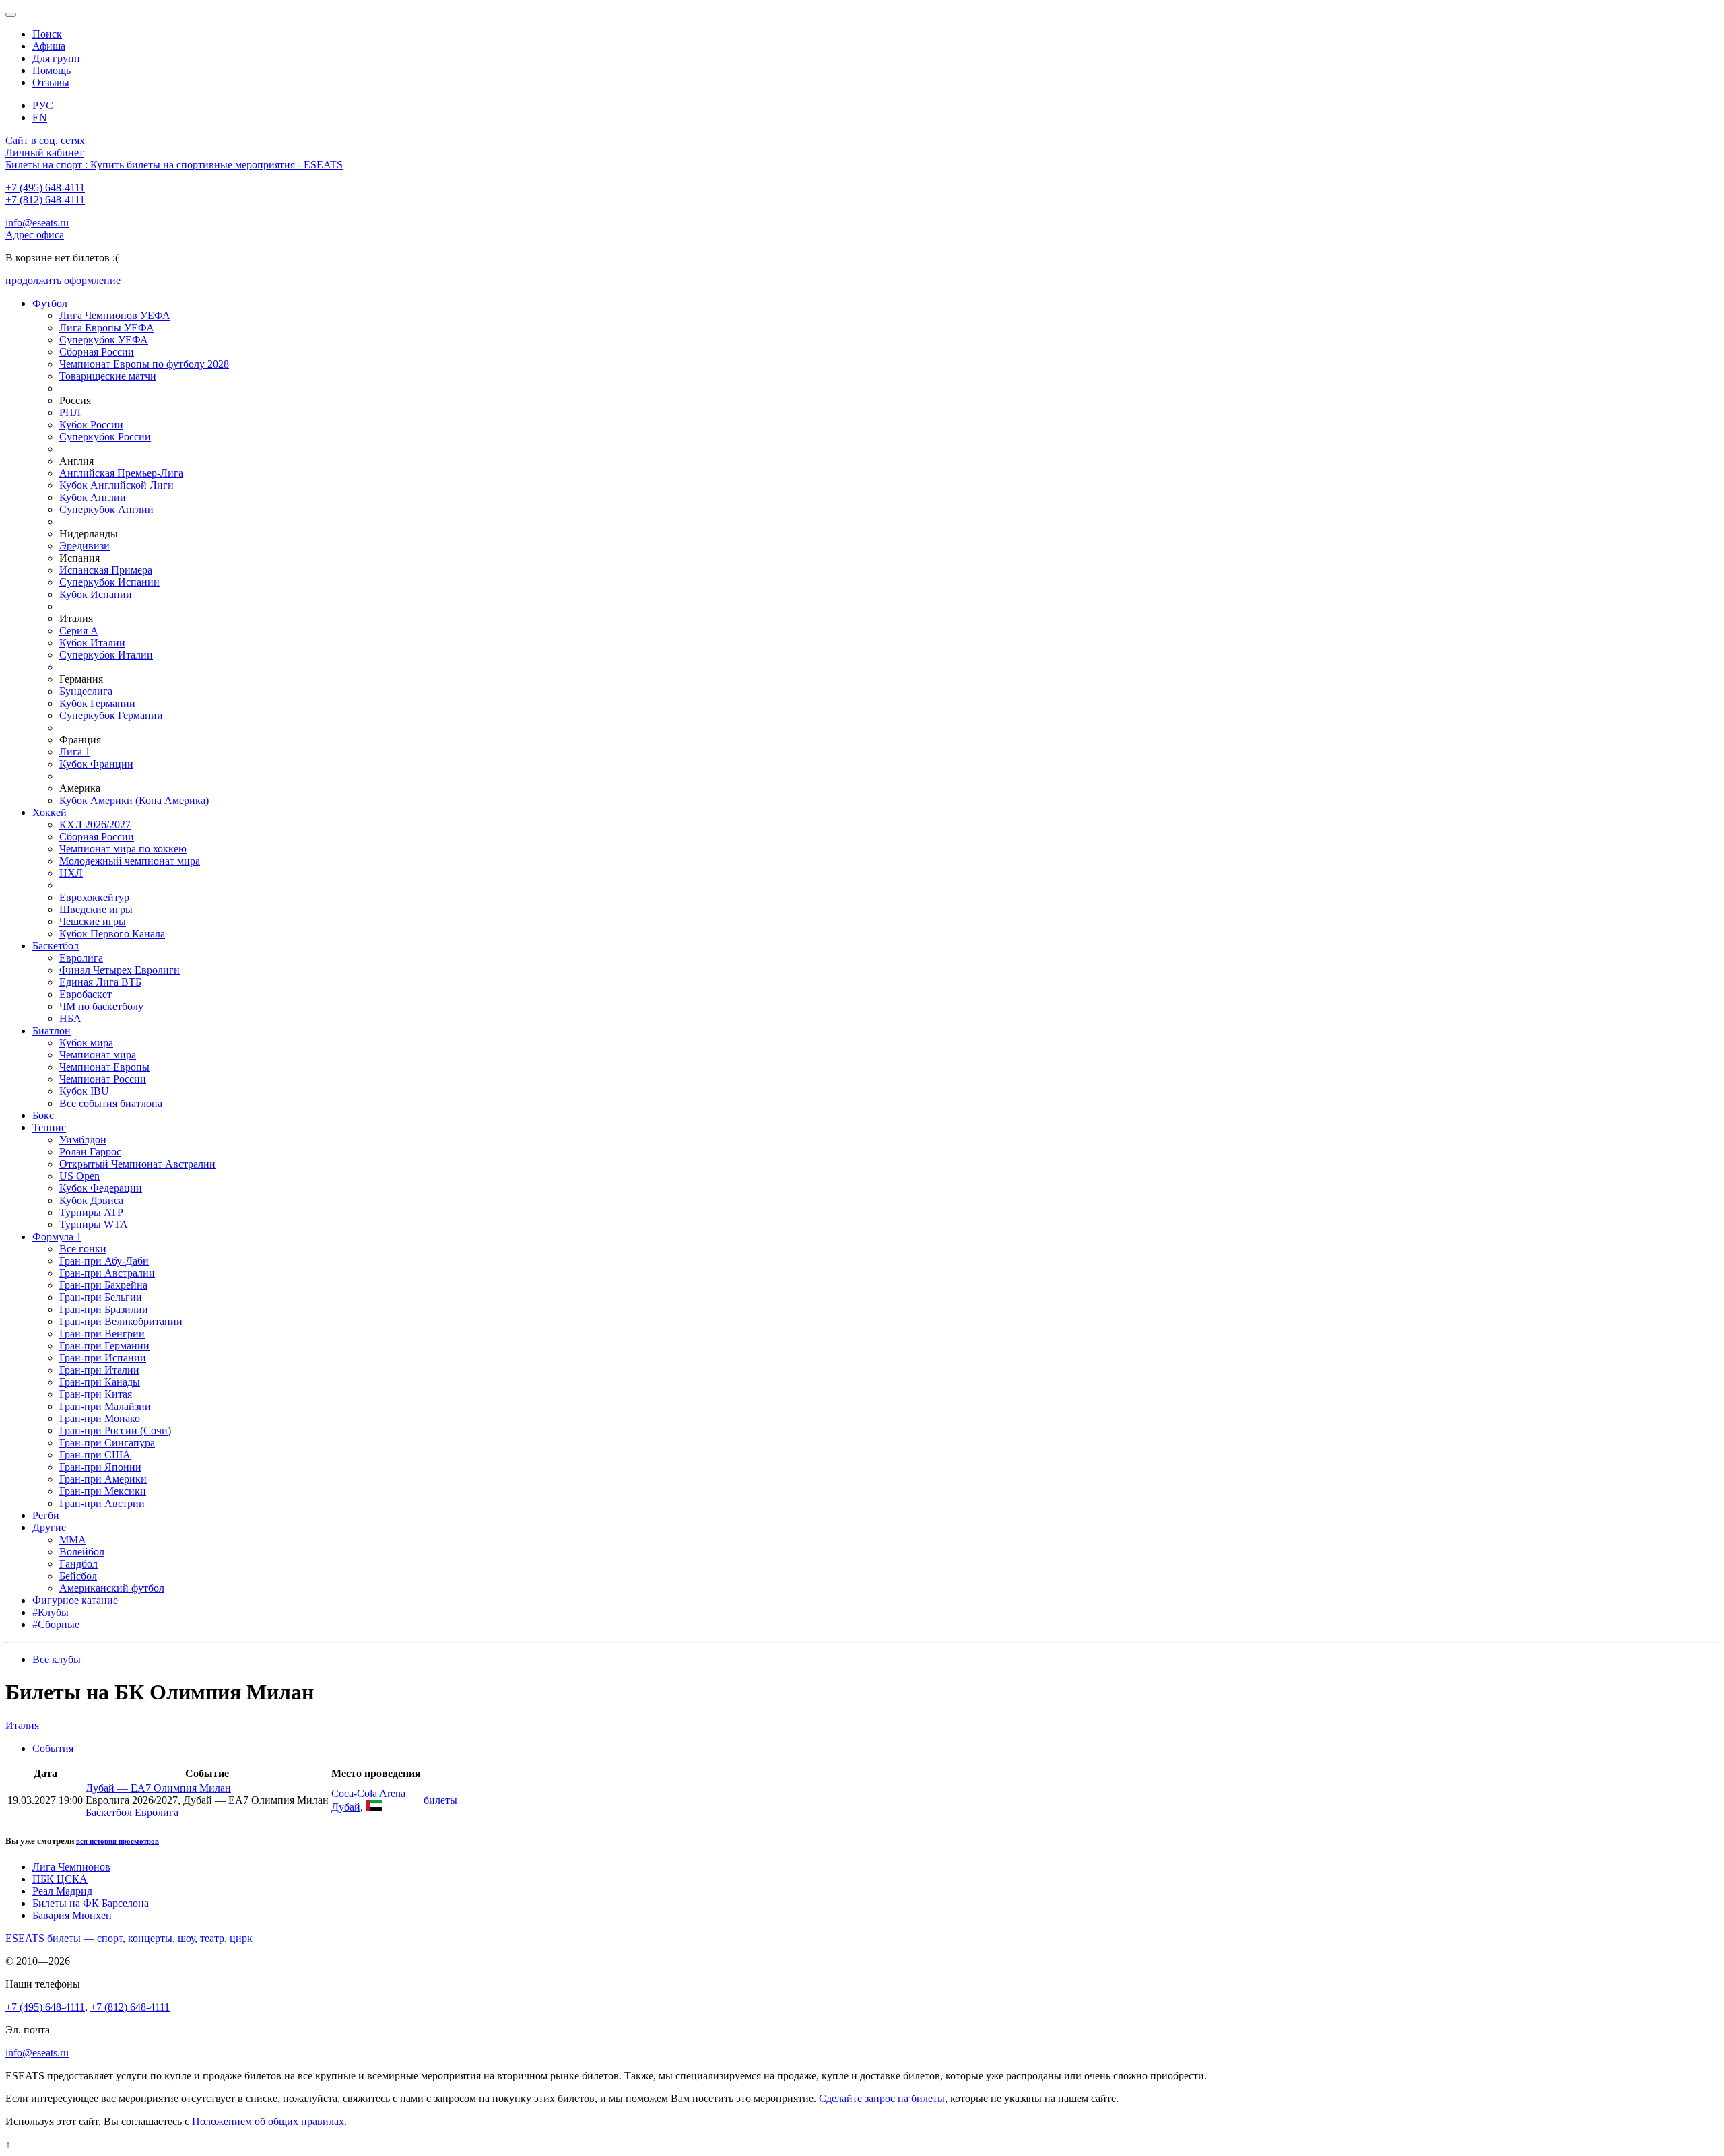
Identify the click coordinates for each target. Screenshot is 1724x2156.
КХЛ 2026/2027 (95, 824)
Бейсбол (78, 1576)
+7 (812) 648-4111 (45, 200)
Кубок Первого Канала (112, 934)
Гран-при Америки (103, 1479)
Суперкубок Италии (106, 655)
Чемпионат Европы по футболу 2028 (144, 364)
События (53, 1748)
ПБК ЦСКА (60, 1879)
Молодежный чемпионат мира (130, 861)
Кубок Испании (96, 594)
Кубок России (91, 425)
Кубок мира (86, 1043)
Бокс (43, 1115)
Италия (22, 1725)
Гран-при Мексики (103, 1491)
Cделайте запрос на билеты (882, 2098)
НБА (70, 1018)
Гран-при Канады (100, 1382)
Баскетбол (56, 946)
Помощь (52, 70)
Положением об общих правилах (268, 2121)
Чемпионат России (103, 1079)
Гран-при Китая (96, 1394)
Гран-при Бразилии (104, 1309)
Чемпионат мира (98, 1055)
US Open (79, 1176)
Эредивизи (85, 546)
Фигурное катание (75, 1600)
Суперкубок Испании (109, 582)
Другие (49, 1527)
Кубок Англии (93, 497)
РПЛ (70, 412)
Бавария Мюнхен (72, 1915)
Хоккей (49, 812)
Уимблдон (83, 1140)
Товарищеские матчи (108, 376)
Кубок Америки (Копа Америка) (134, 800)
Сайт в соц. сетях (45, 140)
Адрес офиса (35, 235)
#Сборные (56, 1624)
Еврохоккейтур (94, 897)
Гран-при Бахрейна (103, 1285)
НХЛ (71, 873)
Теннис (49, 1127)
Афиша (49, 46)
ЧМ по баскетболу (101, 1006)
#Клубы (51, 1612)
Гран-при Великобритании (121, 1321)
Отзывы (51, 82)
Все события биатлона (111, 1103)
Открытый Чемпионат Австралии (137, 1164)
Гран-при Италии (99, 1370)
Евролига (81, 958)
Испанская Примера (106, 570)
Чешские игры (93, 921)
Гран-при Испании (103, 1358)
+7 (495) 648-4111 (45, 188)
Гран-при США (95, 1455)
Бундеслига (86, 691)
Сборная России (97, 352)
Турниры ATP (91, 1212)
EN (40, 117)
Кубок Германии (97, 703)
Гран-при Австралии (107, 1273)
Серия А (79, 631)
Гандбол (78, 1564)
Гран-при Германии (104, 1346)
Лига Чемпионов (71, 1867)
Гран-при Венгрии (102, 1334)
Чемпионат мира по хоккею (123, 849)
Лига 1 (75, 752)
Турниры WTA (94, 1224)
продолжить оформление (63, 280)
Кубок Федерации (101, 1188)
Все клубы (57, 1659)
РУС (43, 105)
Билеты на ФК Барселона (91, 1903)
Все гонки (83, 1249)
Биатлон (52, 1031)
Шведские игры (96, 909)
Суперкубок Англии (106, 509)
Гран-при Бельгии (101, 1297)
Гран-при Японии (100, 1467)
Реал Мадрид (62, 1891)
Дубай (346, 1807)
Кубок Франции (96, 764)
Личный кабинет (44, 153)
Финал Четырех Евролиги (120, 970)
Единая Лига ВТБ (100, 982)
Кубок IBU (84, 1091)
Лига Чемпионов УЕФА (115, 315)
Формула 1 (57, 1237)
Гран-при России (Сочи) (115, 1430)
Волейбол (82, 1552)
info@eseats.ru (37, 223)
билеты (440, 1800)
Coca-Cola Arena (368, 1793)
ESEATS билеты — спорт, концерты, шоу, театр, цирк (129, 1938)
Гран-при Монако (100, 1418)
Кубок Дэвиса (91, 1200)
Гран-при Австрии (102, 1503)
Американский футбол (112, 1588)
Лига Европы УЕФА (107, 328)
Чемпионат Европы (104, 1067)
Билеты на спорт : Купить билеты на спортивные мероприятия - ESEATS (174, 165)
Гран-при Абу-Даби (104, 1261)
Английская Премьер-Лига (121, 473)
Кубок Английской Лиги (117, 485)
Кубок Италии (92, 643)
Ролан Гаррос (90, 1152)
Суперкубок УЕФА (104, 340)
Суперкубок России (105, 437)
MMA (73, 1540)
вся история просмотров (118, 1841)
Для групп (56, 58)
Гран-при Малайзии (105, 1406)
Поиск (47, 34)
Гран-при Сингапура (107, 1443)
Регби (46, 1515)
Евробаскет (86, 994)
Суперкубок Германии (111, 715)
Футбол (50, 303)
